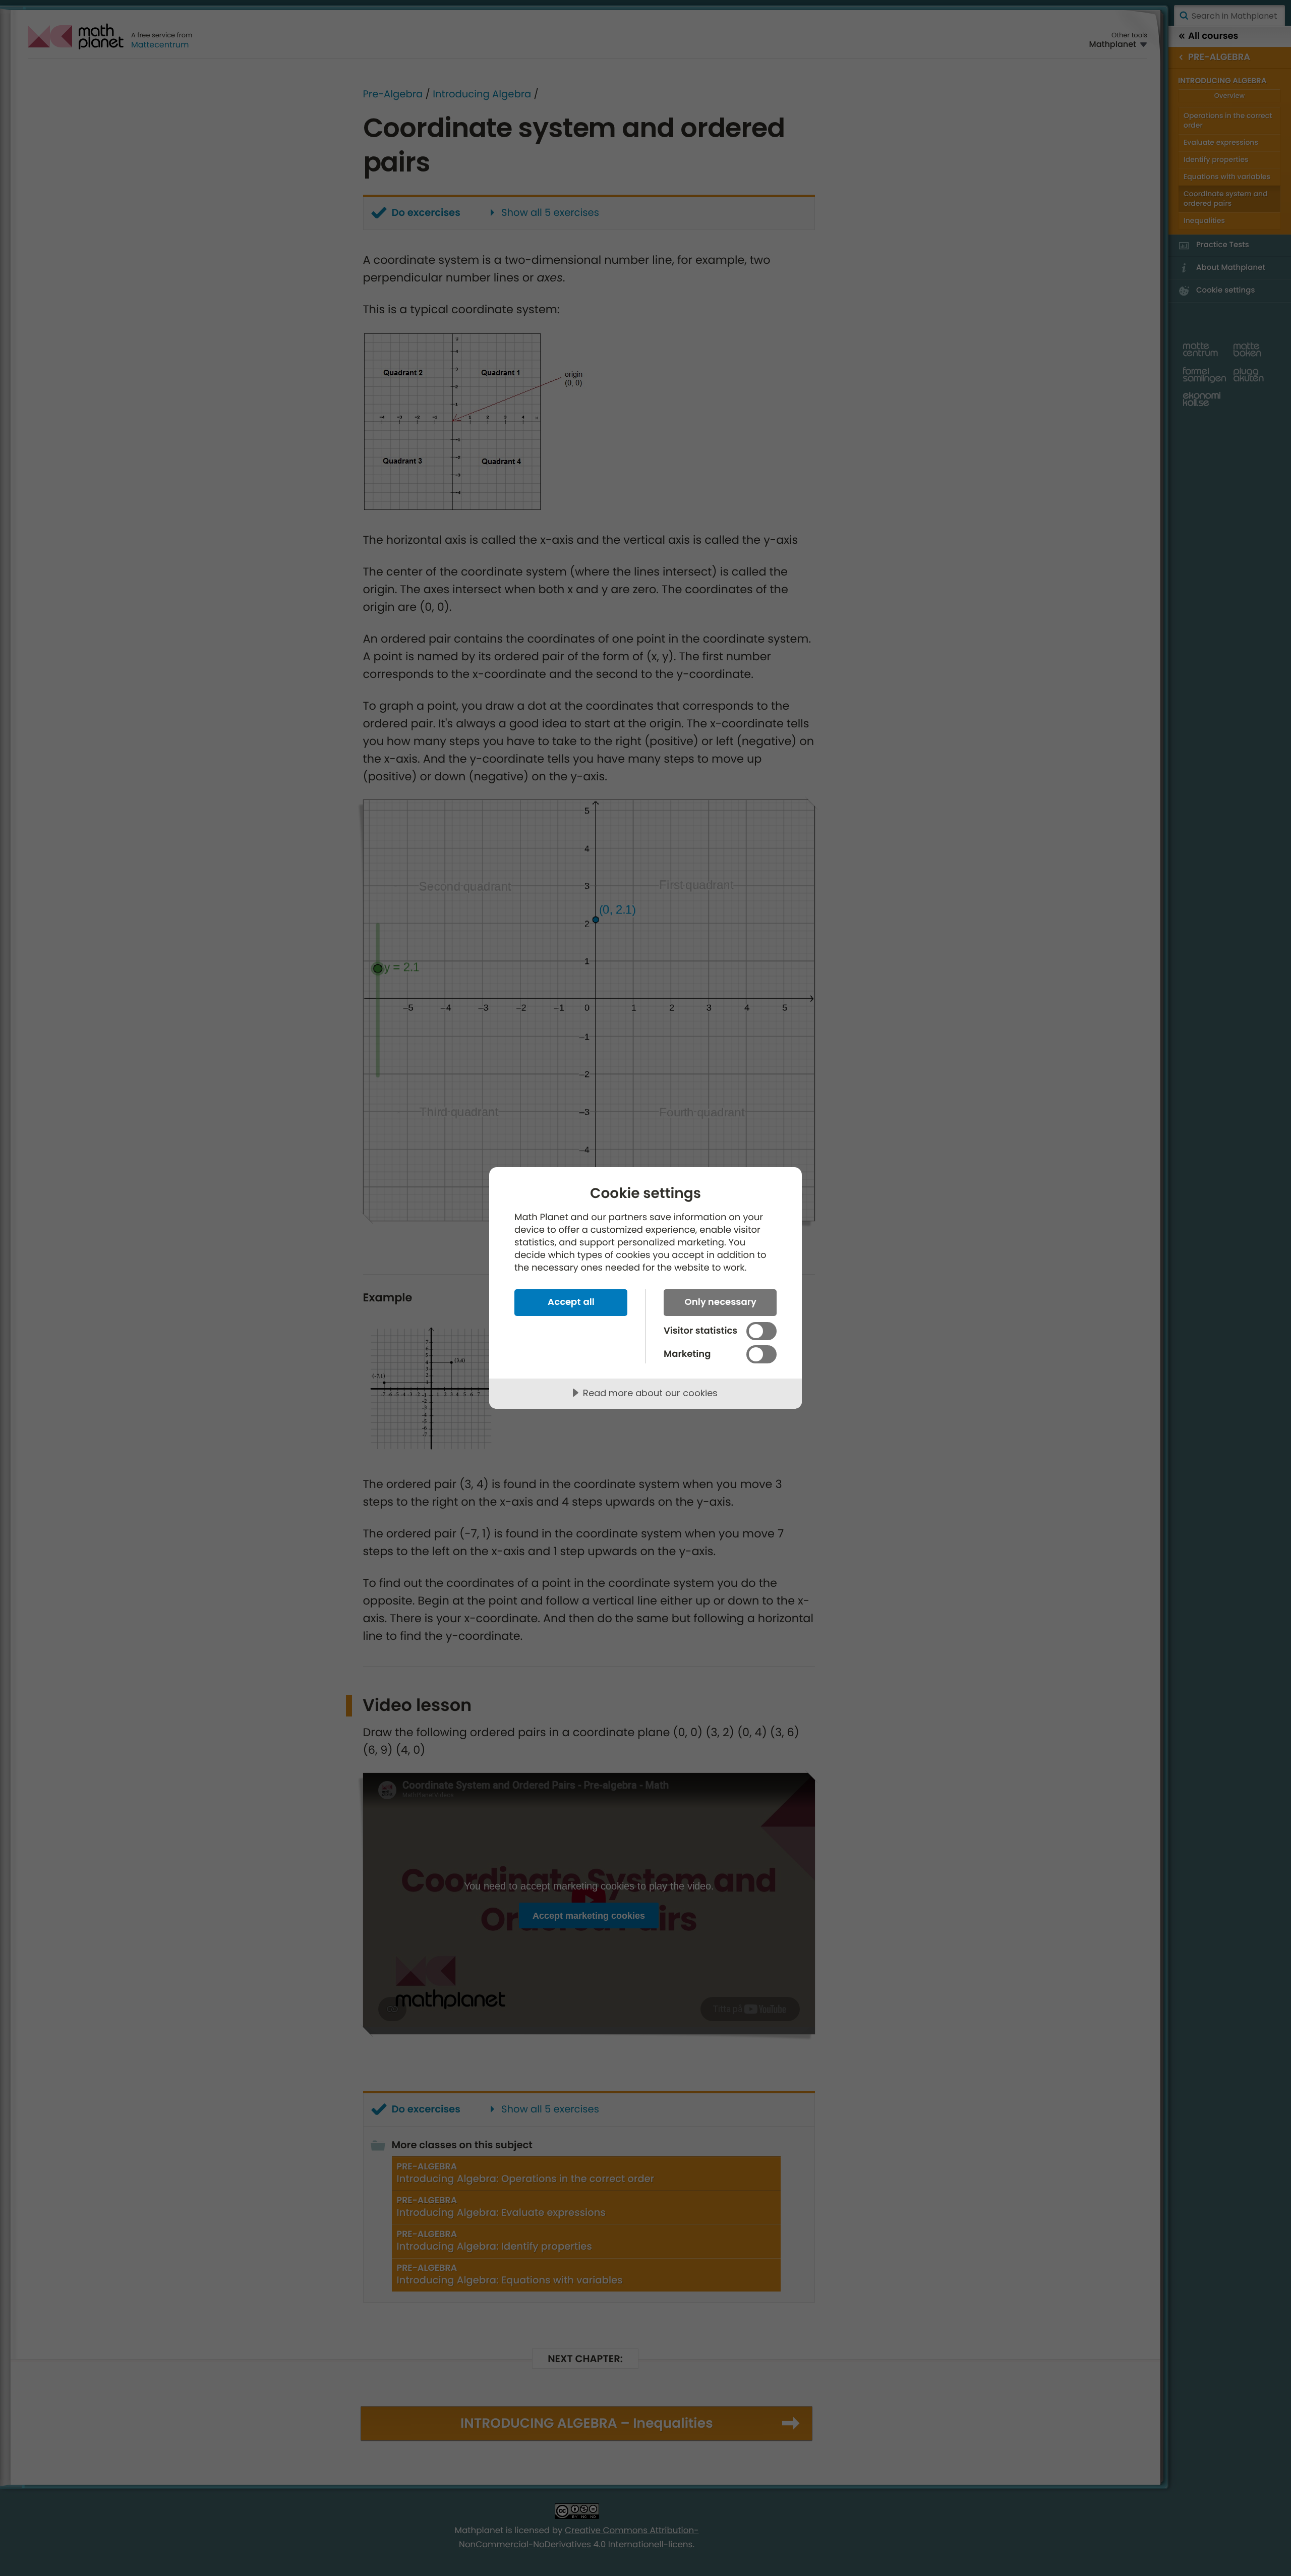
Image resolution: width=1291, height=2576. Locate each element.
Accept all (571, 1302)
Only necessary (720, 1302)
